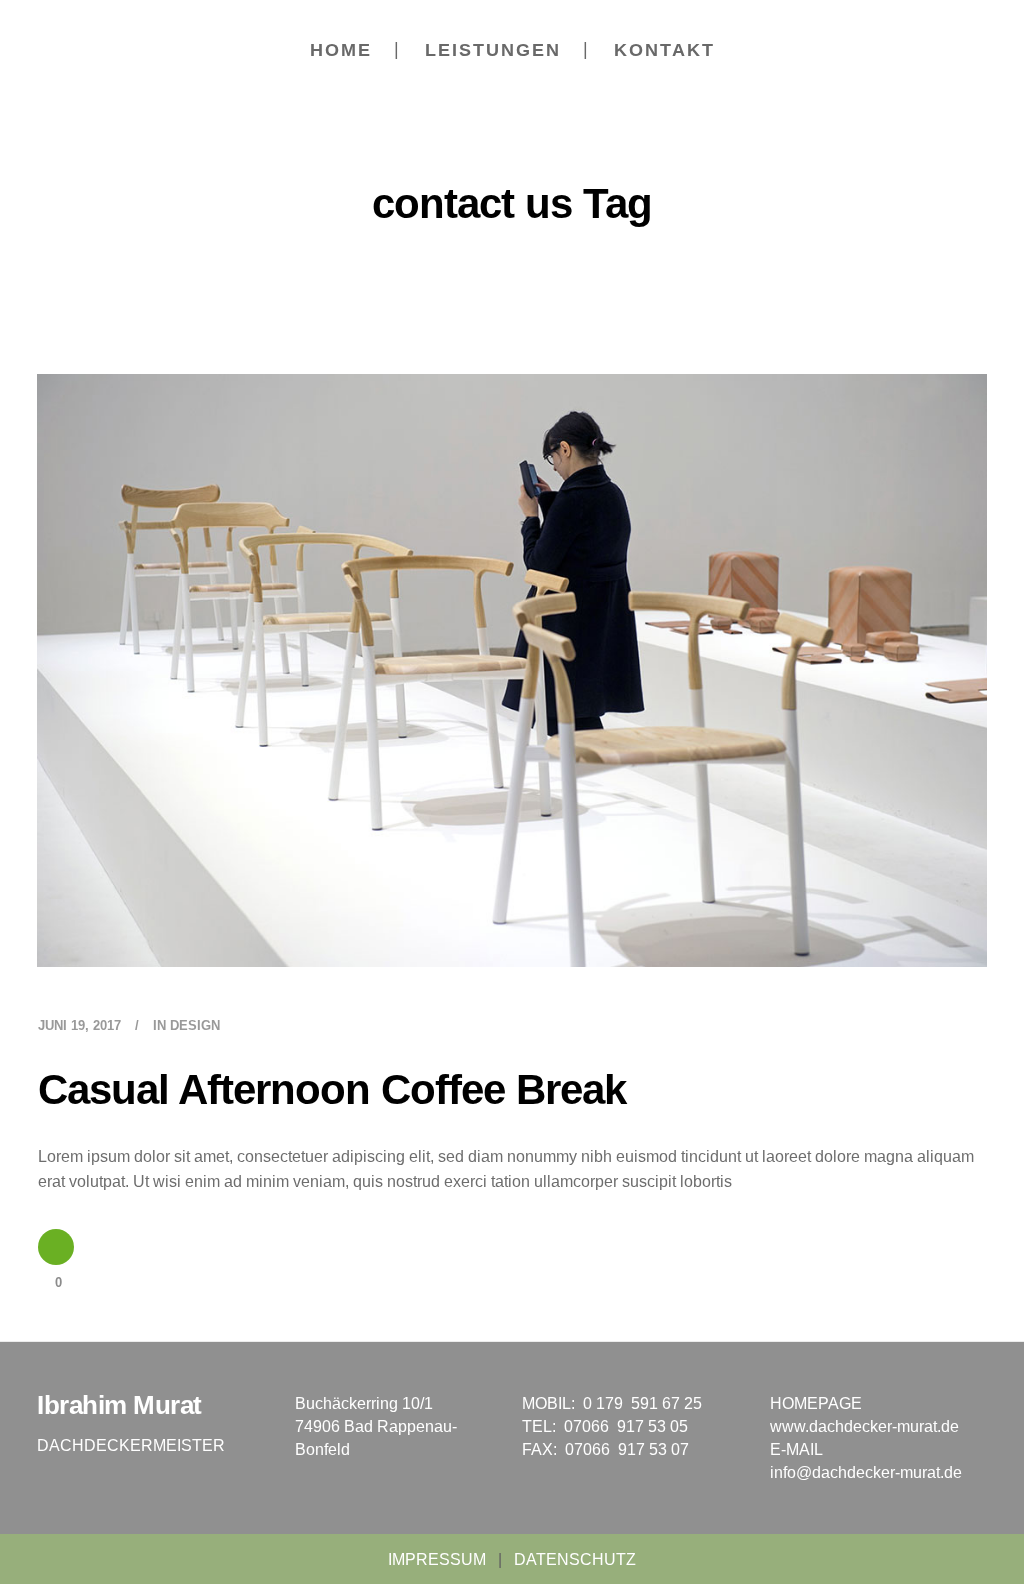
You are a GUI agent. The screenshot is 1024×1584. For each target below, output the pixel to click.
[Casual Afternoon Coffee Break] (512, 670)
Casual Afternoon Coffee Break (332, 1089)
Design (195, 1025)
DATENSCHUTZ (575, 1559)
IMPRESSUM (437, 1559)
